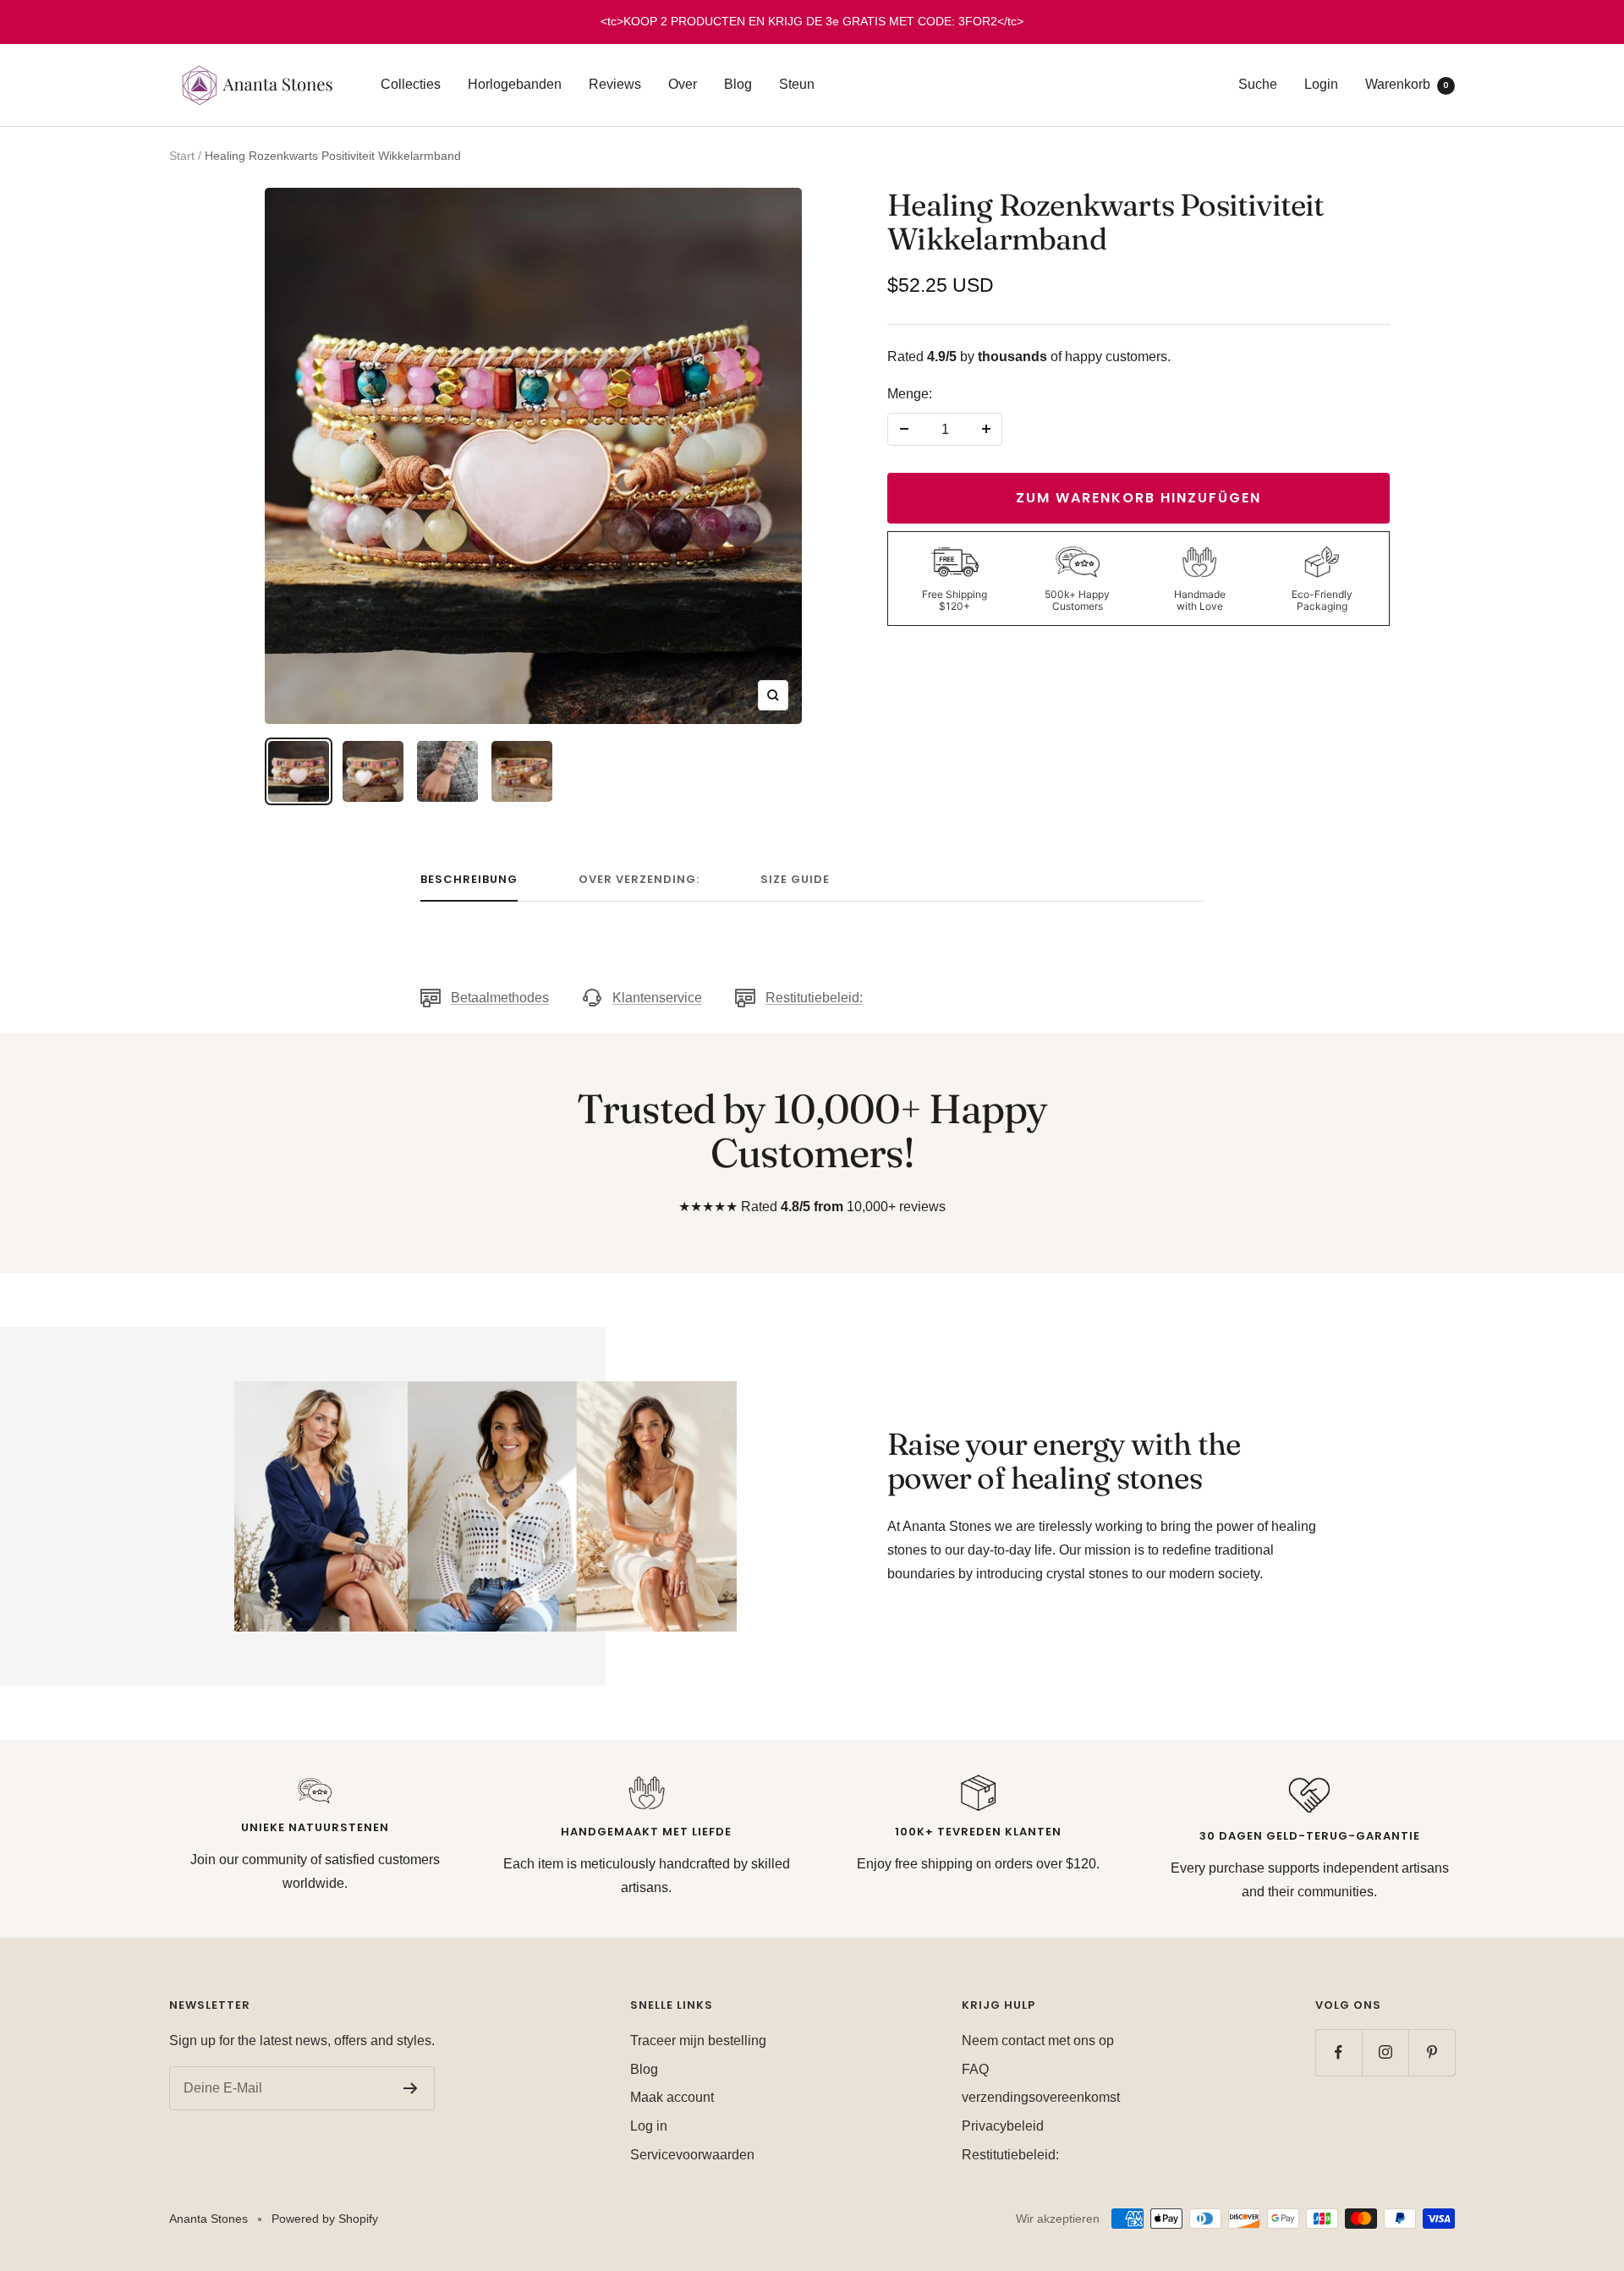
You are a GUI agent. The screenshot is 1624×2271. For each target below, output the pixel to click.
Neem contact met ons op (1038, 2041)
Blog (738, 84)
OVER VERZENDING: (639, 880)
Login (1321, 84)
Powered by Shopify (325, 2219)
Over (683, 84)
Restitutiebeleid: (814, 998)
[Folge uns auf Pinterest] (1432, 2052)
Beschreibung (469, 880)
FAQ (975, 2069)
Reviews (615, 84)
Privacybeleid (1003, 2126)
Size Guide (795, 880)
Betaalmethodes (500, 998)
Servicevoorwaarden (692, 2155)
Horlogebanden (515, 84)
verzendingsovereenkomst (1041, 2097)
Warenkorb (1407, 84)
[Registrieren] (411, 2088)
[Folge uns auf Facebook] (1339, 2052)
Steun (797, 84)
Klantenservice (657, 998)
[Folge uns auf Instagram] (1385, 2052)
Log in (649, 2126)
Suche (1258, 84)
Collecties (411, 84)
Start (182, 156)
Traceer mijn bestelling (698, 2041)
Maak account (672, 2097)
